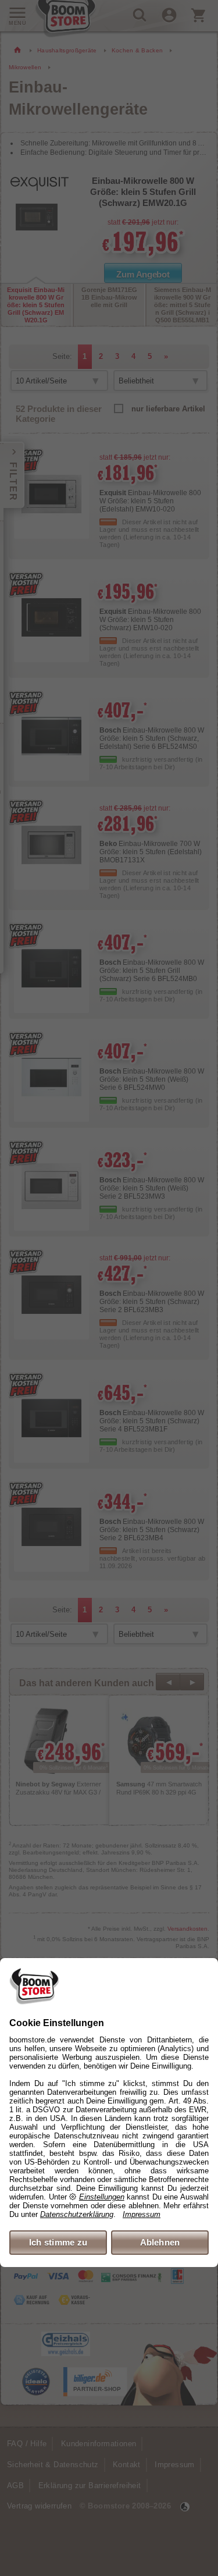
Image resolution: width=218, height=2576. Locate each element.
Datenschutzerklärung (77, 2214)
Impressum (142, 2214)
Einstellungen (102, 2197)
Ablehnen (160, 2242)
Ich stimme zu (58, 2242)
